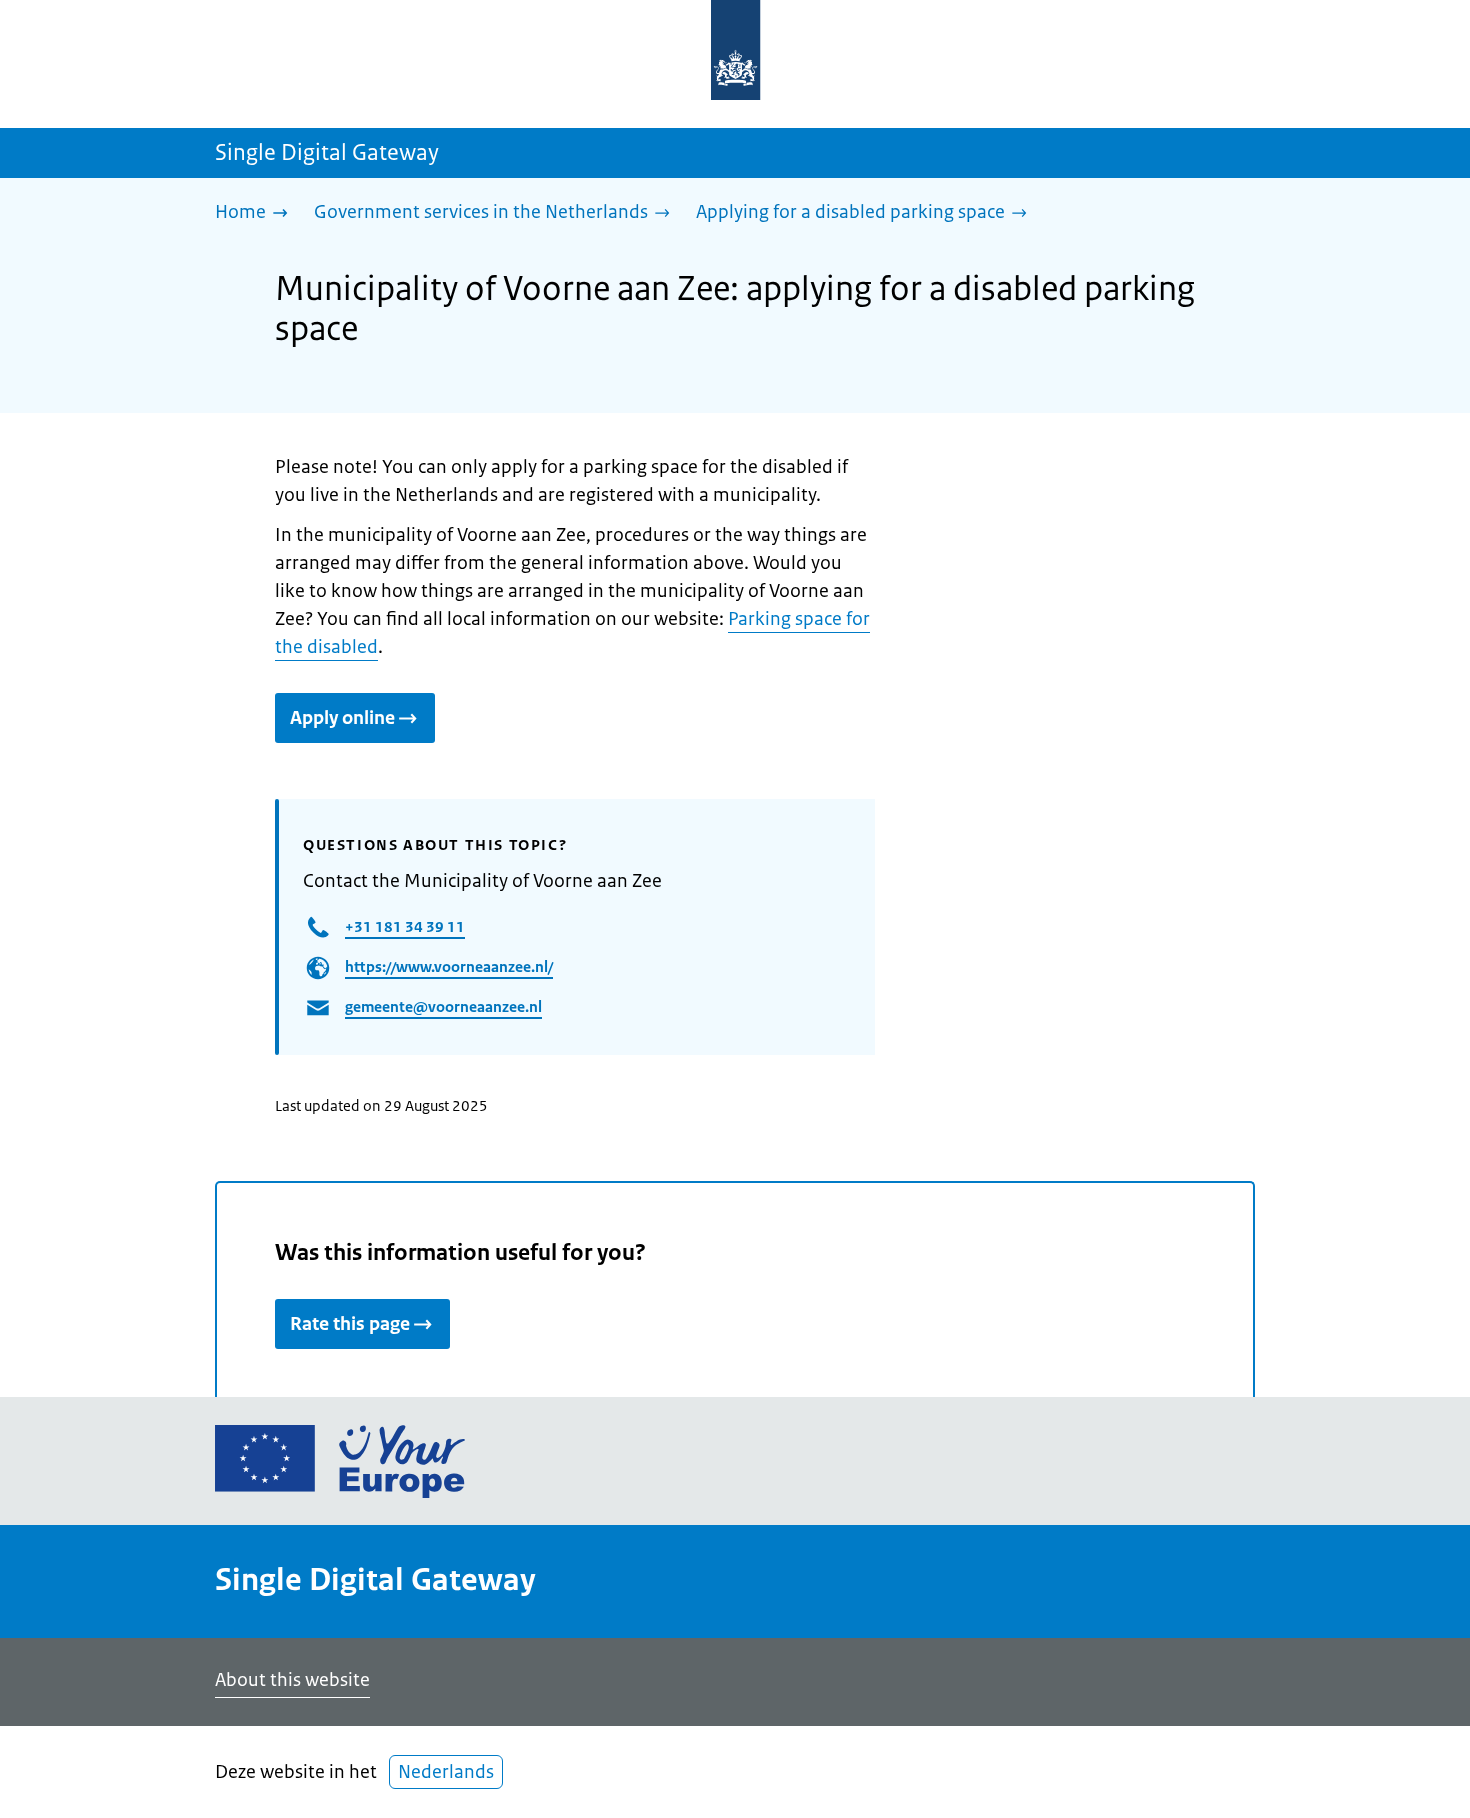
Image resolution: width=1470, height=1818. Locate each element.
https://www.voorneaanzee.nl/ (449, 966)
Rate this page (350, 1324)
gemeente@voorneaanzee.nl (443, 1006)
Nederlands (446, 1772)
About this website (292, 1680)
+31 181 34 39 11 (405, 926)
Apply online (342, 718)
